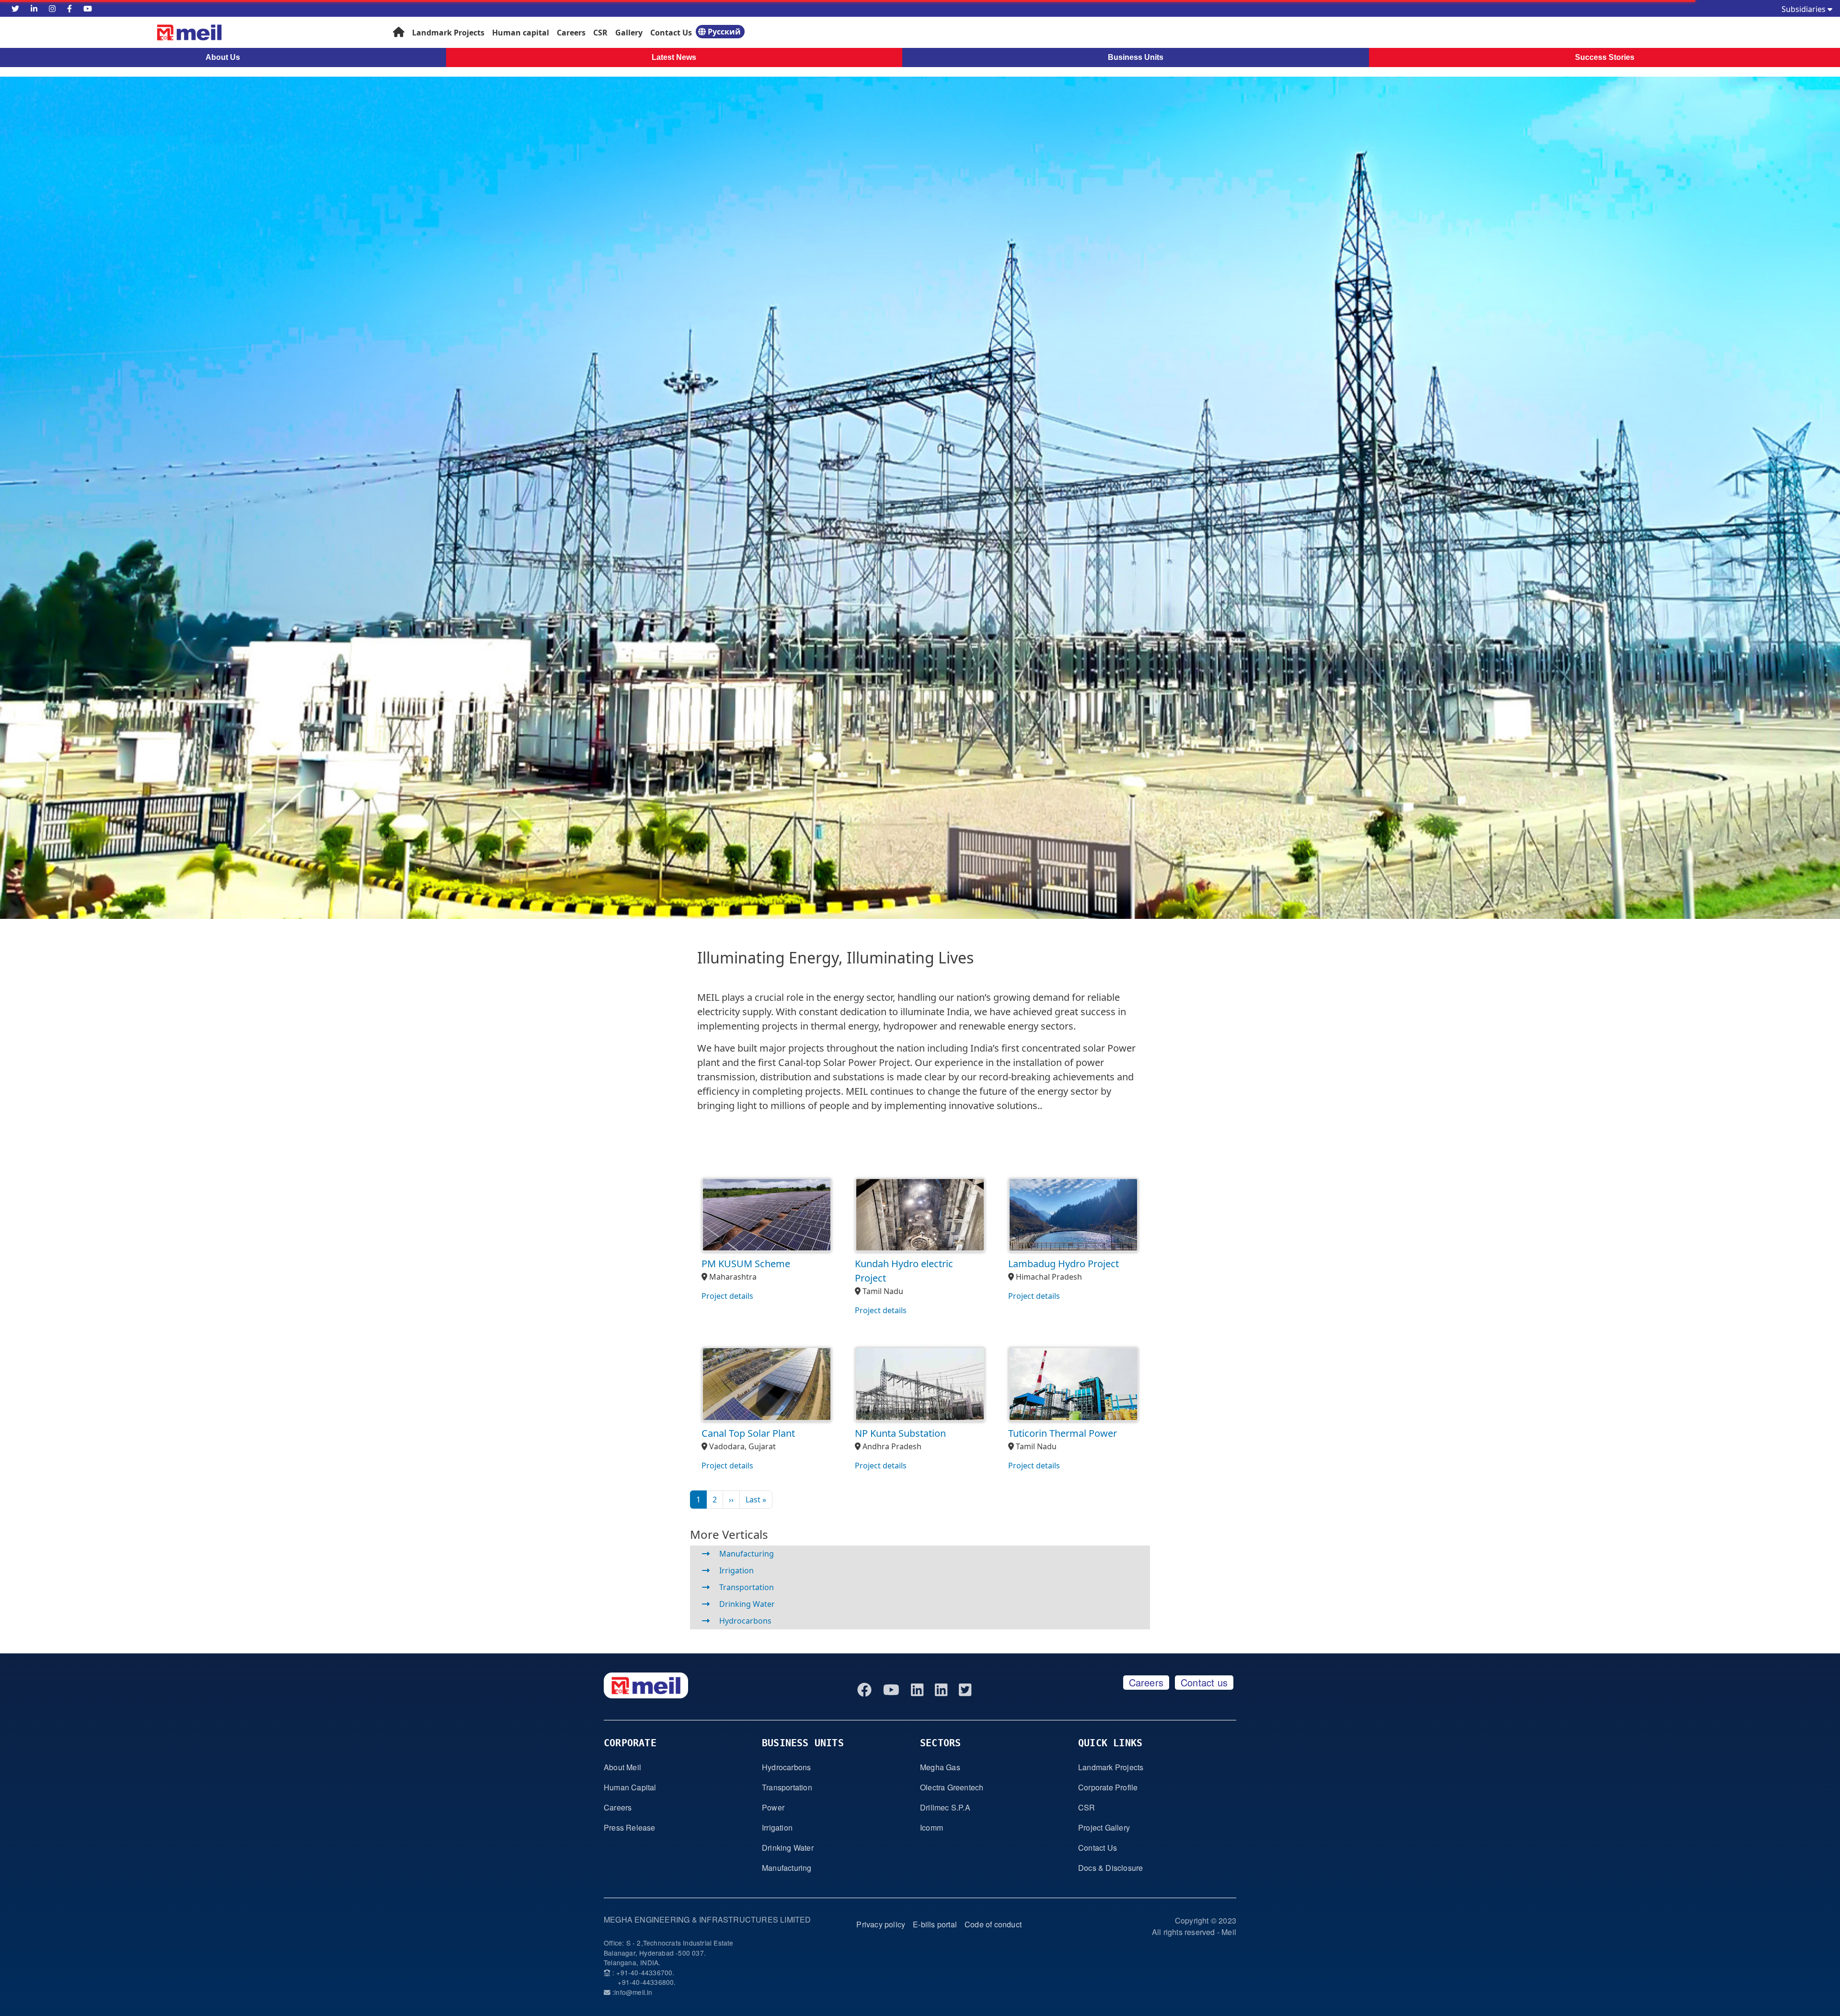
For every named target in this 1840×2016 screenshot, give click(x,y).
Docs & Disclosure (1110, 1868)
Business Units (1136, 57)
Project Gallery (1104, 1827)
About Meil (622, 1767)
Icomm (931, 1827)
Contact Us (671, 33)
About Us (223, 57)
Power (773, 1807)
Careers (571, 33)
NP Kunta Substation (900, 1433)
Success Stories (1605, 57)
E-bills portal (935, 1924)
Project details (727, 1296)
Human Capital (630, 1787)
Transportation (747, 1587)
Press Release (630, 1827)
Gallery (629, 33)
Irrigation (736, 1570)
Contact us (1204, 1682)
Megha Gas (940, 1767)
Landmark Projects (448, 33)
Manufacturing (747, 1554)
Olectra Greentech (952, 1787)
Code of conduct (993, 1924)
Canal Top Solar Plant (748, 1433)
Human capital (521, 33)
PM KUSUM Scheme (746, 1264)
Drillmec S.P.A (945, 1807)
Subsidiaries (1805, 9)
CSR (600, 33)
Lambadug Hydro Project (1064, 1264)
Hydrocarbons (745, 1621)
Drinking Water (747, 1604)
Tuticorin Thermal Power (1063, 1433)
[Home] (149, 32)
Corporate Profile (1108, 1787)
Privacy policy (881, 1924)
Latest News (674, 57)
